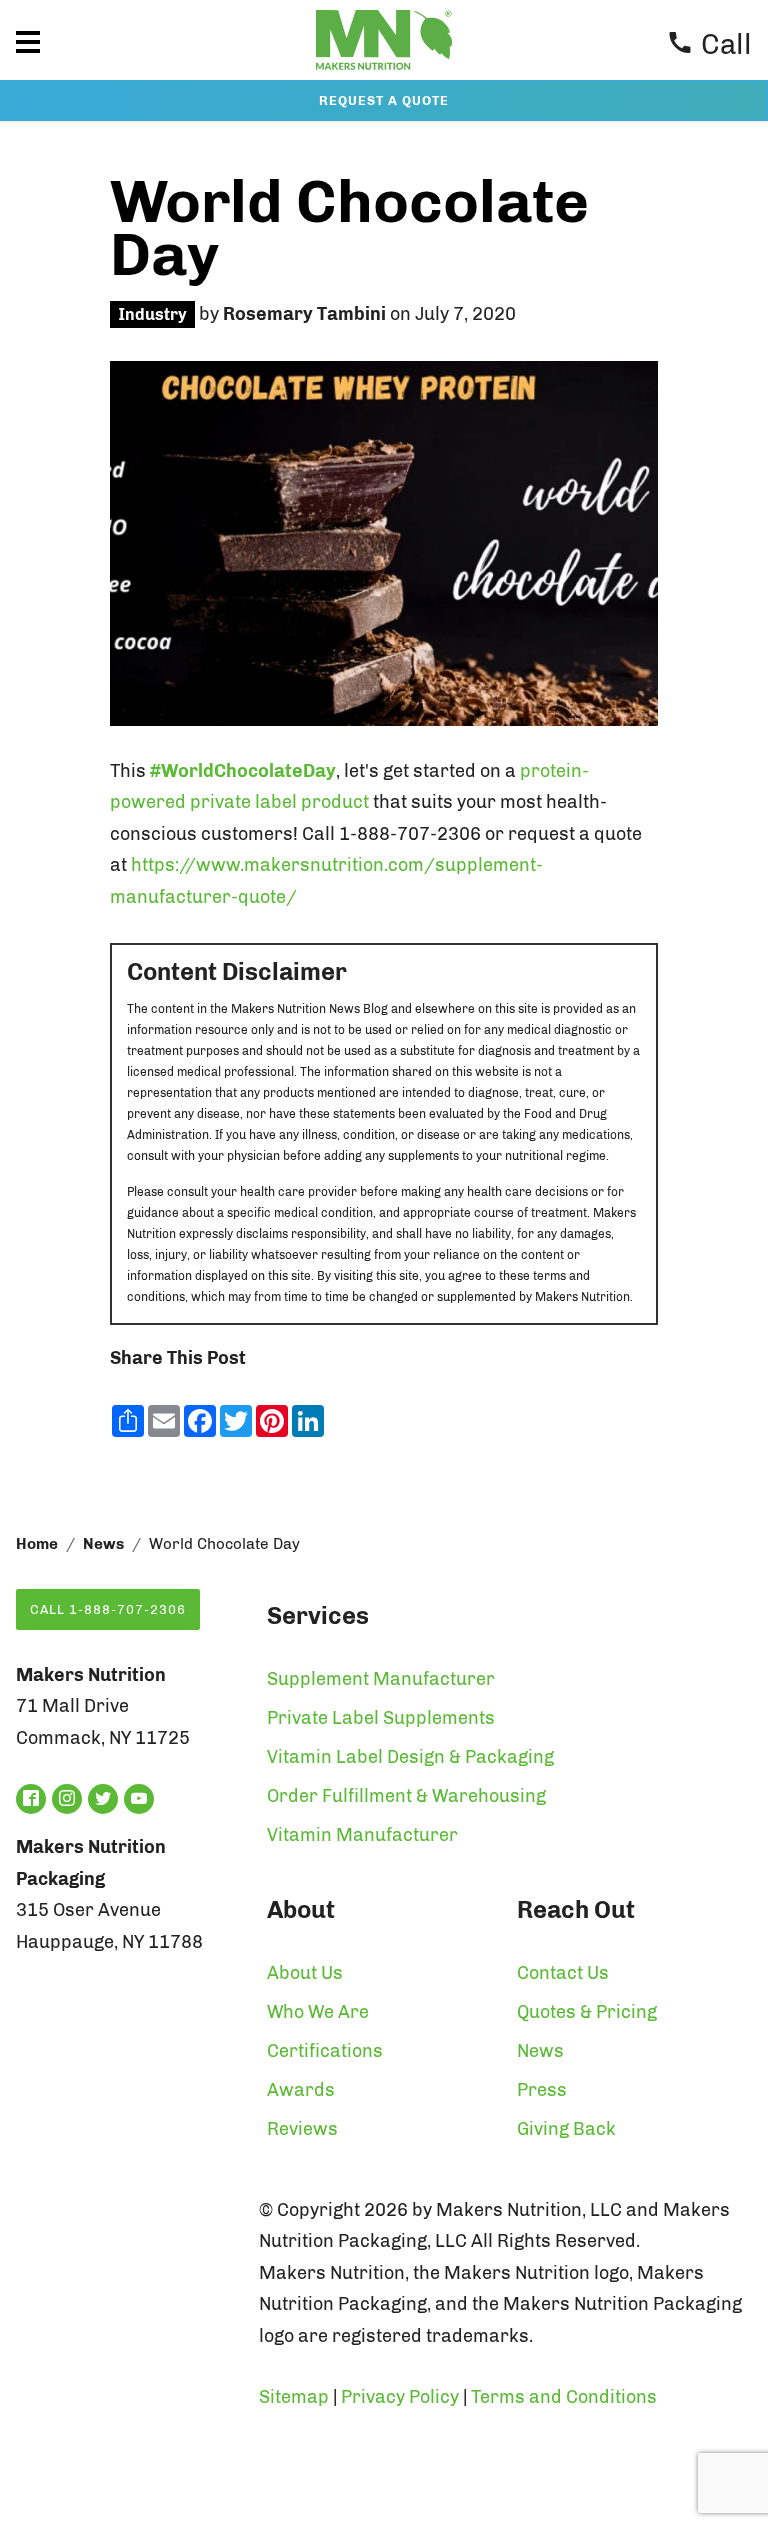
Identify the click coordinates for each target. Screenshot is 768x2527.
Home (37, 1544)
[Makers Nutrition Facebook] (31, 1799)
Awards (301, 2090)
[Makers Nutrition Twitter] (103, 1799)
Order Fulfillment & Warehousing (406, 1796)
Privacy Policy (400, 2397)
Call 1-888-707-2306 (108, 1609)
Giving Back (566, 2129)
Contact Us (563, 1973)
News (103, 1544)
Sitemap (294, 2397)
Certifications (325, 2051)
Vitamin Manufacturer (362, 1835)
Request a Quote (384, 100)
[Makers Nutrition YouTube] (139, 1799)
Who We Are (318, 2012)
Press (542, 2090)
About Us (305, 1973)
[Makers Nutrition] (384, 74)
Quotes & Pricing (587, 2012)
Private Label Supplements (381, 1718)
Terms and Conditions (564, 2397)
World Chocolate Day (349, 228)
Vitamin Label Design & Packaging (410, 1757)
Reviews (302, 2129)
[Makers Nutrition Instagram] (67, 1799)
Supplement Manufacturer (381, 1679)
